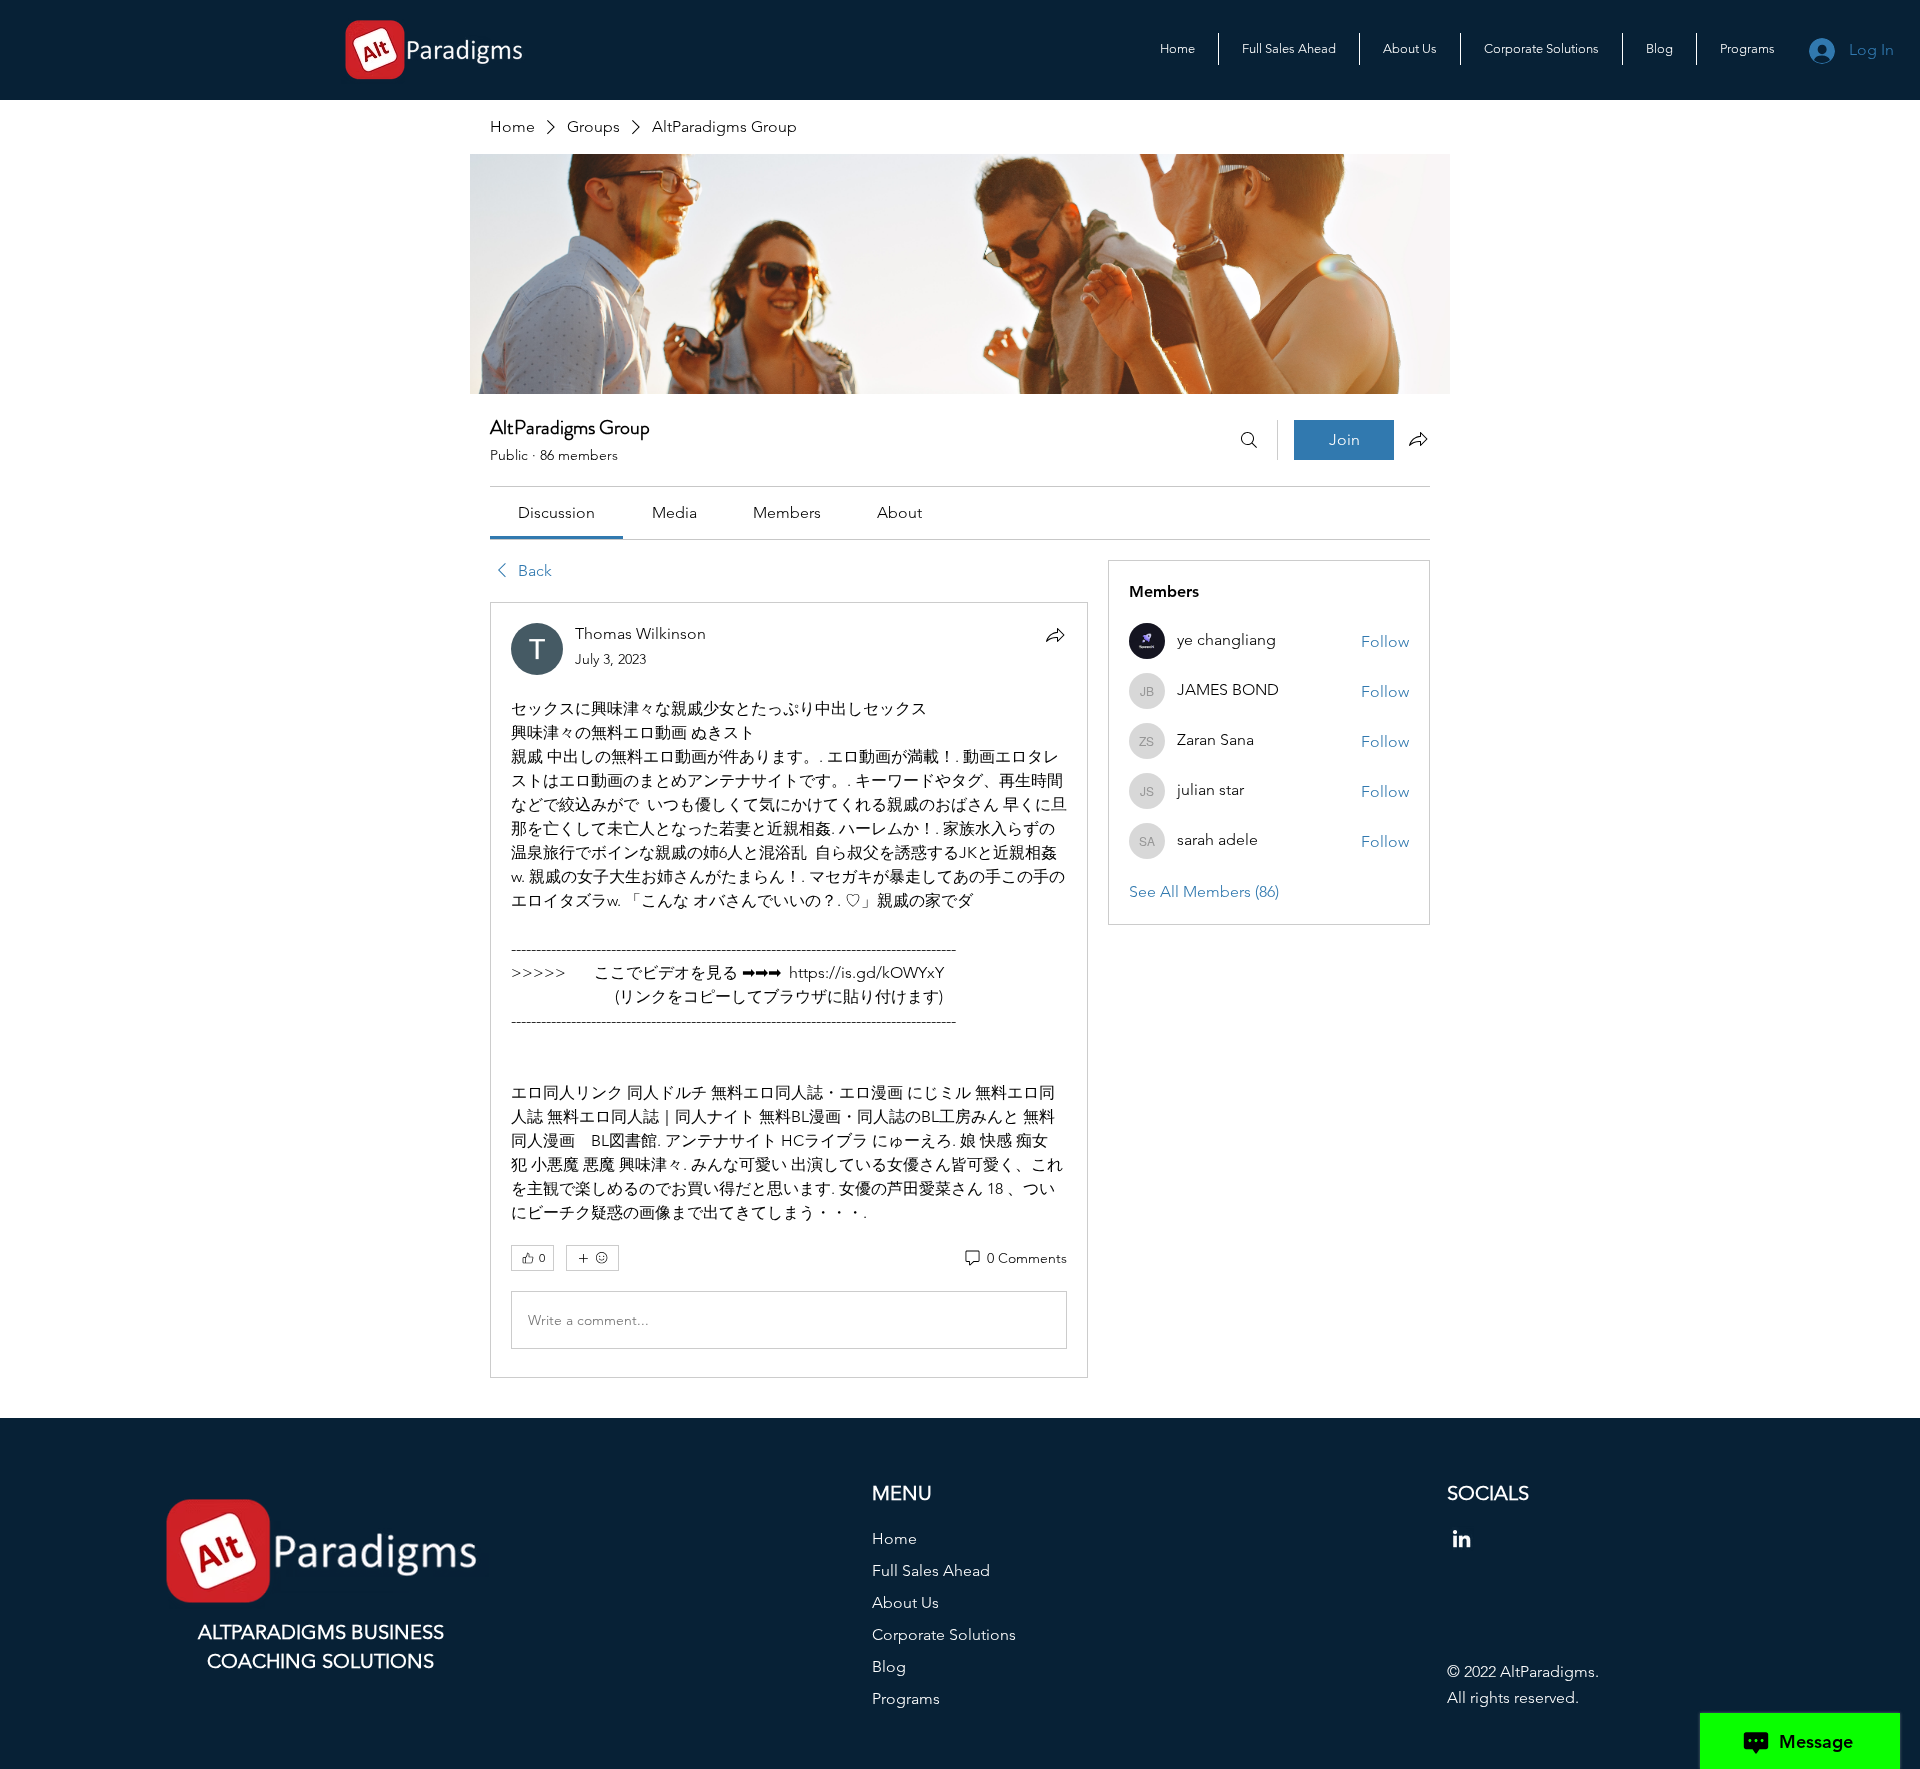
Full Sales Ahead (931, 1570)
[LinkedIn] (1461, 1538)
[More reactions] (592, 1258)
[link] (556, 512)
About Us (905, 1602)
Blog (889, 1666)
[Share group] (1418, 439)
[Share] (1055, 635)
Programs (906, 1698)
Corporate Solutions (944, 1634)
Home (894, 1538)
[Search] (1249, 440)
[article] (789, 990)
